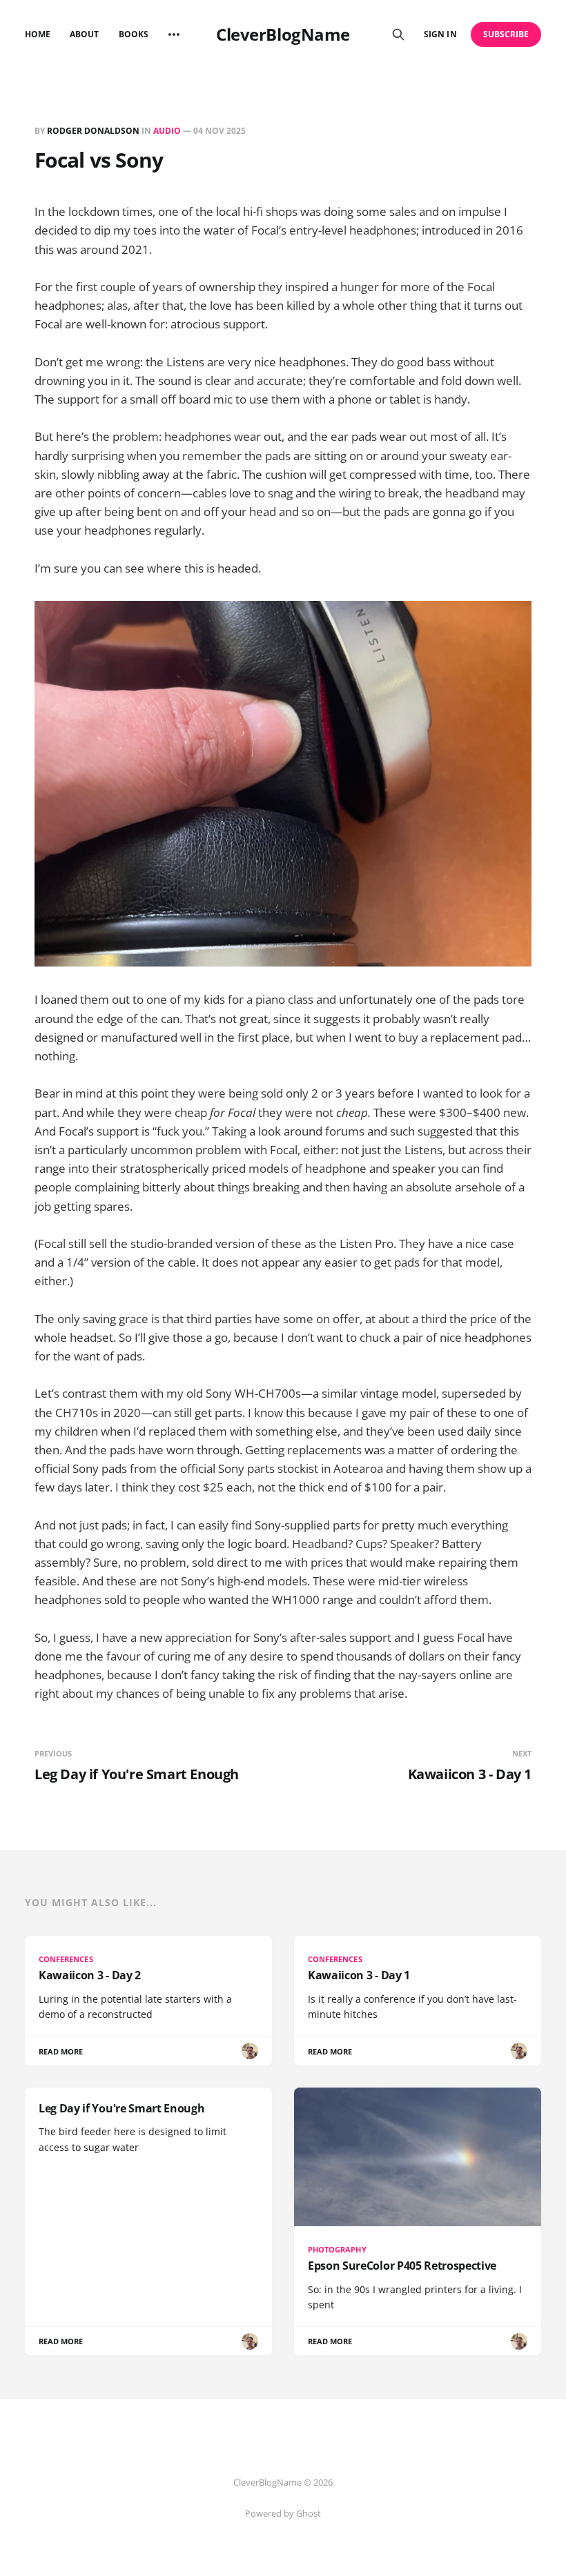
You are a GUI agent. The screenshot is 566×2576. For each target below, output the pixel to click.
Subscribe (506, 34)
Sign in (440, 34)
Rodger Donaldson (93, 131)
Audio (167, 131)
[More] (174, 34)
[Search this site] (398, 34)
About (84, 34)
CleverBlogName (283, 34)
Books (134, 34)
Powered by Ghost (283, 2513)
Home (38, 34)
